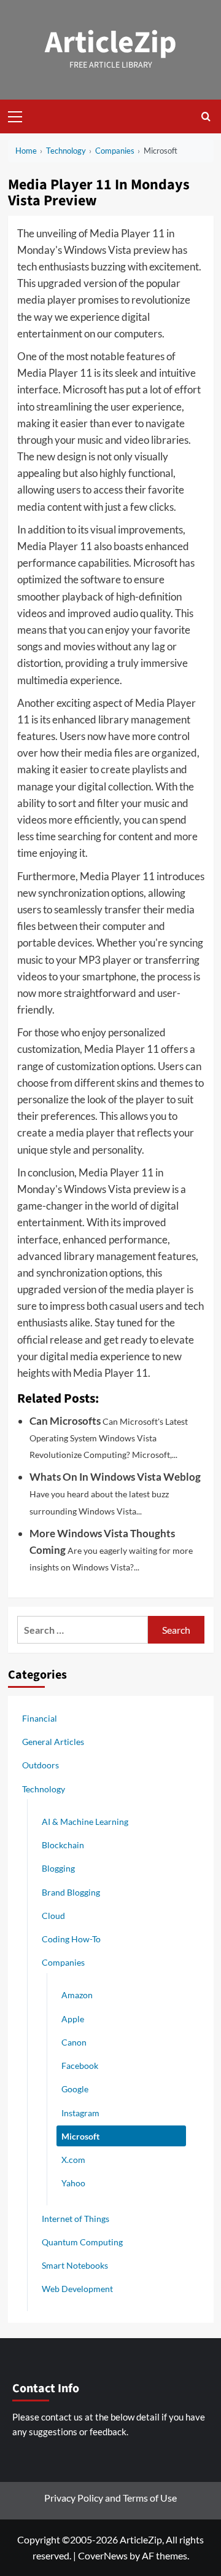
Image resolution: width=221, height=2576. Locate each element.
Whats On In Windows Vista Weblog (115, 1477)
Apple (73, 2019)
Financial (40, 1718)
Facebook (80, 2066)
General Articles (53, 1742)
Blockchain (63, 1845)
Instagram (80, 2113)
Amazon (77, 1995)
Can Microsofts (65, 1421)
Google (75, 2089)
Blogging (58, 1868)
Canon (74, 2042)
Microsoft (80, 2136)
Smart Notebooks (75, 2265)
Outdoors (41, 1765)
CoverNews (103, 2555)
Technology (44, 1789)
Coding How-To (71, 1939)
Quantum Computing (82, 2242)
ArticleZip (111, 43)
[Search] (206, 116)
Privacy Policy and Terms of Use (110, 2498)
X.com (73, 2160)
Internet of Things (76, 2219)
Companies (63, 1962)
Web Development (77, 2289)
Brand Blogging (71, 1892)
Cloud (53, 1916)
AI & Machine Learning (85, 1822)
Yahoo (73, 2183)
